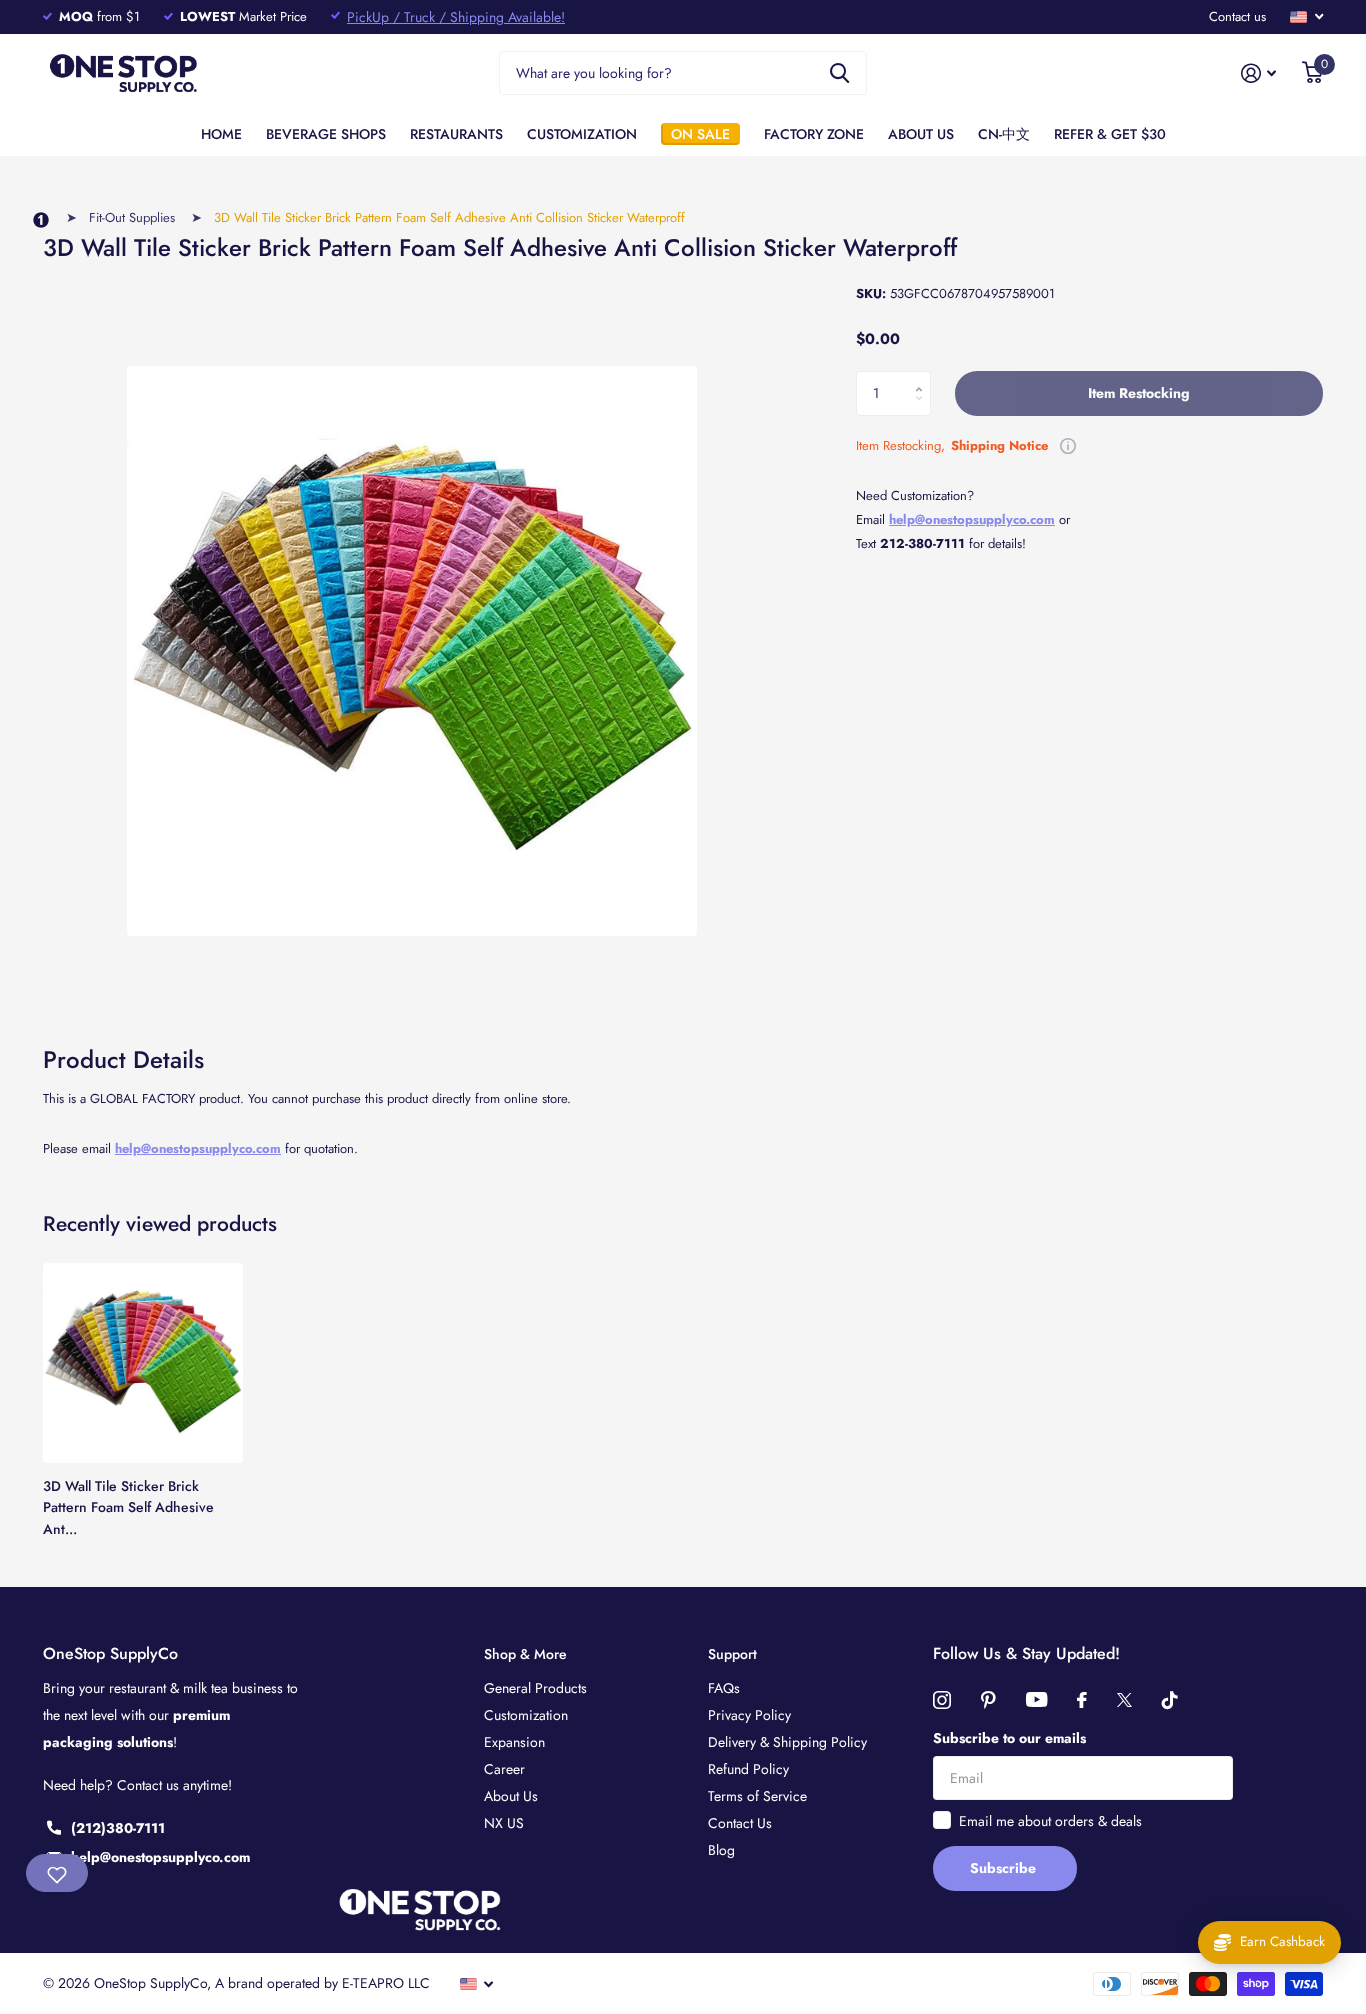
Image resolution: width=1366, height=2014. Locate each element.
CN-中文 (1004, 134)
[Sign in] (1258, 73)
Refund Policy (748, 1769)
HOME (221, 134)
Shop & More (525, 1654)
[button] (923, 377)
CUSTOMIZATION (582, 134)
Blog (721, 1850)
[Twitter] (1124, 1700)
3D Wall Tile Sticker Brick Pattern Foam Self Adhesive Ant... (128, 1507)
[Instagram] (942, 1700)
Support (732, 1654)
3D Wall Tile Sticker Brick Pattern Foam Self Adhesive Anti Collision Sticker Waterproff (449, 217)
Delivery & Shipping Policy (787, 1742)
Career (504, 1769)
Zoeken (839, 73)
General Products (535, 1688)
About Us (511, 1796)
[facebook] (1082, 1700)
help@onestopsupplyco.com (198, 1148)
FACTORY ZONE (814, 134)
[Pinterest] (988, 1700)
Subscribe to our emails (1009, 1738)
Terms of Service (757, 1796)
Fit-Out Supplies (132, 217)
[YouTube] (1036, 1699)
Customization (526, 1715)
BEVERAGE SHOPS (326, 134)
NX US (504, 1823)
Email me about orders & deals (1050, 1821)
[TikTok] (1170, 1700)
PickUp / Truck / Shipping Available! (456, 17)
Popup (1068, 445)
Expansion (514, 1742)
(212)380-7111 (118, 1828)
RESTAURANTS (456, 134)
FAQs (724, 1688)
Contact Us (740, 1823)
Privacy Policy (749, 1715)
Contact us (1237, 16)
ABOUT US (921, 134)
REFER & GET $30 (1110, 134)
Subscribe (1005, 1868)
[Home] (41, 220)
